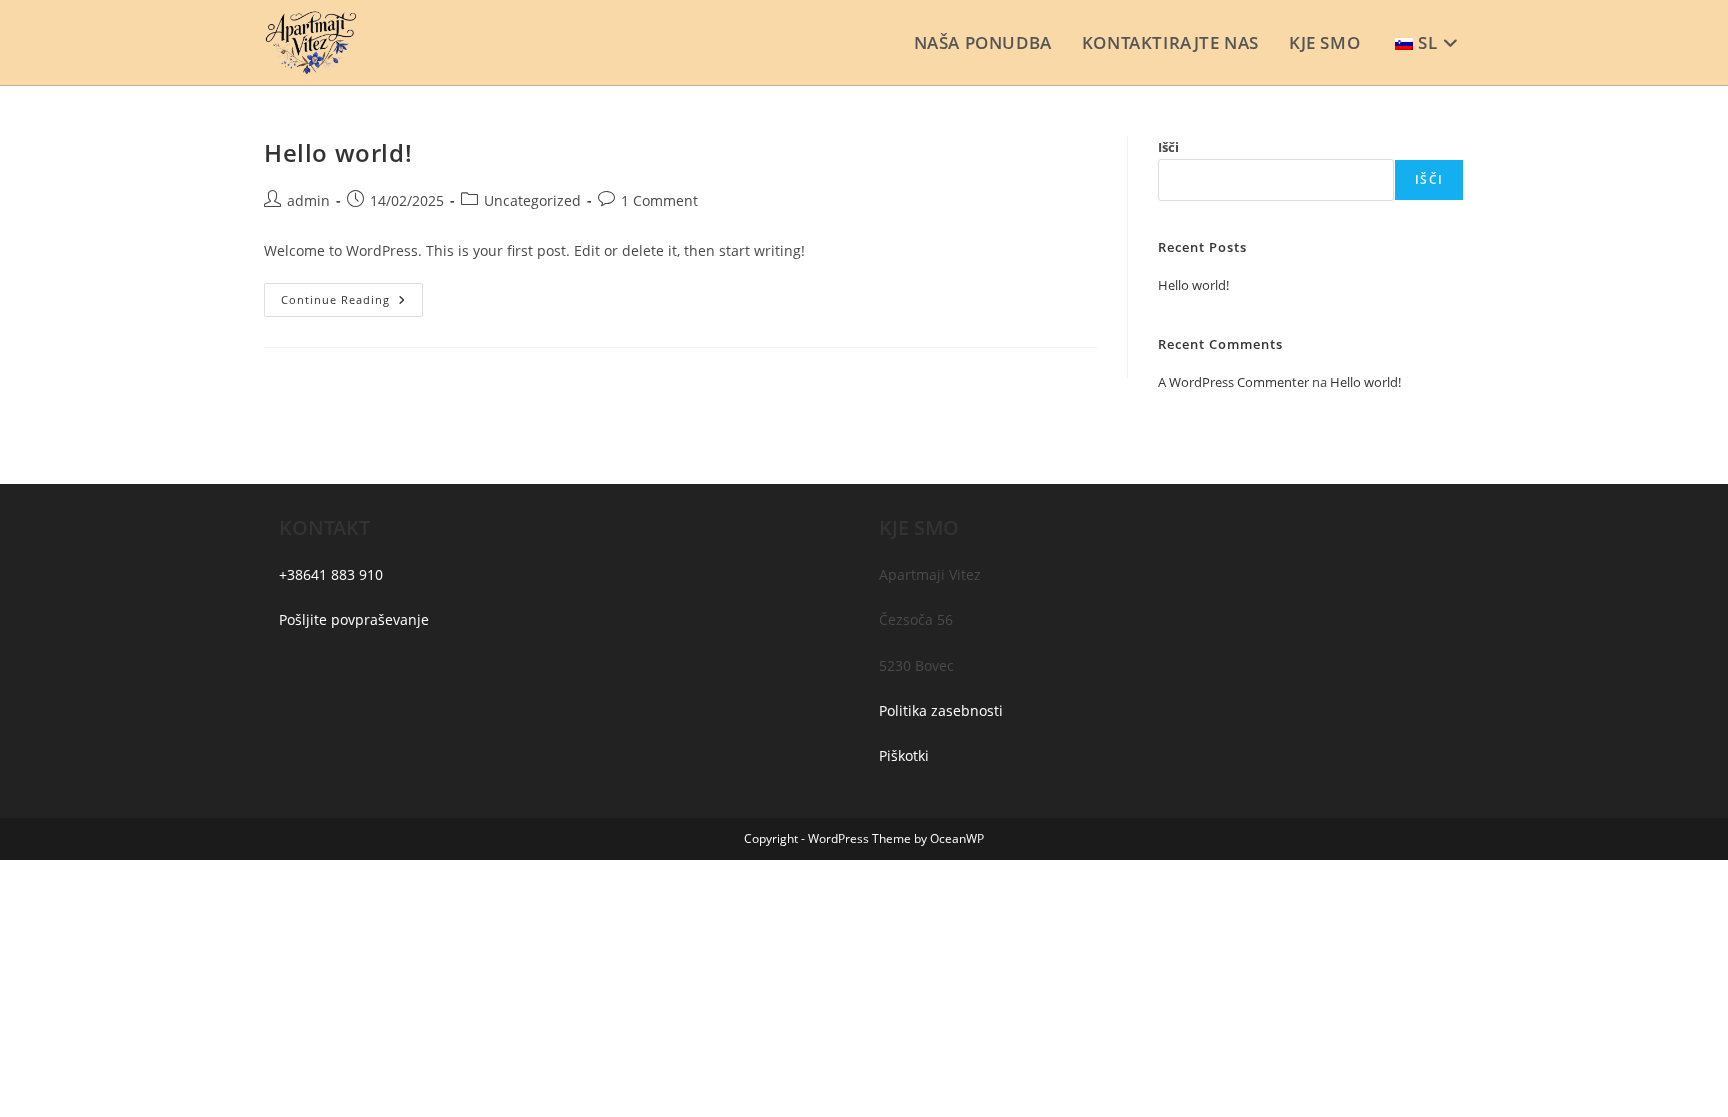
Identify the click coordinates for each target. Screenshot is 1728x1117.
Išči (1168, 147)
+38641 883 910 (331, 574)
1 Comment (659, 200)
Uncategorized (532, 200)
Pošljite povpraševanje (354, 619)
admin (308, 200)
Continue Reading (352, 303)
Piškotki (904, 755)
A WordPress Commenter (1233, 382)
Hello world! (338, 152)
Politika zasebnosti (941, 710)
